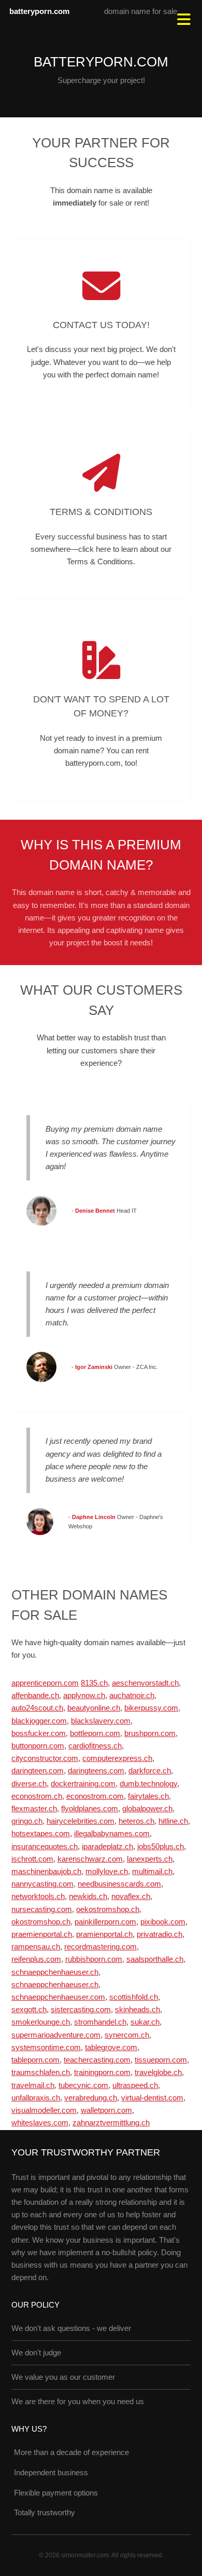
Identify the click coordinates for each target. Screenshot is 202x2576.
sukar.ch (145, 2022)
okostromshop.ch (41, 1922)
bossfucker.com (39, 1733)
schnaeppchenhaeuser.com (58, 1997)
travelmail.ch (33, 2085)
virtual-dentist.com (152, 2098)
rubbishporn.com (94, 1959)
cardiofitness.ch (95, 1746)
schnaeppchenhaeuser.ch (55, 1972)
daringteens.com (96, 1771)
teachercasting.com (97, 2060)
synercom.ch (127, 2035)
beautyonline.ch (94, 1708)
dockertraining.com (83, 1784)
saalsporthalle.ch (155, 1959)
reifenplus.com (36, 1959)
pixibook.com (163, 1922)
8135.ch (94, 1683)
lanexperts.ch (150, 1859)
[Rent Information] (101, 660)
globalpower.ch (147, 1809)
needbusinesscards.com (119, 1884)
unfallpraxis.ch (36, 2098)
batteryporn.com (39, 11)
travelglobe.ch (158, 2072)
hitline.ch (173, 1821)
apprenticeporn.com (45, 1683)
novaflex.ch (131, 1896)
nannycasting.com (42, 1884)
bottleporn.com (95, 1733)
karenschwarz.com (90, 1859)
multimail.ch (152, 1872)
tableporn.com (35, 2060)
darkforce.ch (150, 1771)
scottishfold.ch (134, 1997)
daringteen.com (38, 1771)
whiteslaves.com (40, 2123)
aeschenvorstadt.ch (145, 1683)
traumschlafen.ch (41, 2072)
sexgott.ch (29, 2010)
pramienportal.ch (104, 1934)
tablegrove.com (111, 2048)
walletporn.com (106, 2110)
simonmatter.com (85, 2555)
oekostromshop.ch (108, 1909)
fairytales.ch (148, 1796)
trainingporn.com (102, 2072)
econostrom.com (95, 1796)
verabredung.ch (91, 2098)
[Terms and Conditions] (101, 473)
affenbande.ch (35, 1696)
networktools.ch (38, 1896)
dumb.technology (148, 1784)
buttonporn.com (38, 1746)
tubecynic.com (83, 2085)
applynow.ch (84, 1696)
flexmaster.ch (34, 1809)
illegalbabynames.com (112, 1834)
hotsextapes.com (41, 1834)
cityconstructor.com (45, 1758)
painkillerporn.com (105, 1922)
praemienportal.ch (42, 1934)
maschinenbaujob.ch (46, 1872)
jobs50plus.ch (161, 1847)
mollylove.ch (107, 1872)
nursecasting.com (42, 1909)
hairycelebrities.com (81, 1821)
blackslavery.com (101, 1721)
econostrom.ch (37, 1796)
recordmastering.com (100, 1947)
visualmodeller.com (44, 2110)
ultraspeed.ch (135, 2085)
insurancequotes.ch (45, 1847)
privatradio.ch (160, 1934)
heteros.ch (136, 1821)
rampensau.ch (36, 1947)
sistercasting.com (81, 2010)
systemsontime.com (46, 2048)
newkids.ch (88, 1896)
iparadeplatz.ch (107, 1847)
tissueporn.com (161, 2060)
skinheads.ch (138, 2010)
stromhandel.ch (100, 2022)
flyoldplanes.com (90, 1809)
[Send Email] (101, 286)
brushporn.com (150, 1733)
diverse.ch (29, 1784)
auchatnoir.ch (132, 1696)
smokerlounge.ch (41, 2022)
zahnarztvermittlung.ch (111, 2123)
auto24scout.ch (37, 1708)
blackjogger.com (39, 1721)
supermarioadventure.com (56, 2035)
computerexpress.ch (117, 1758)
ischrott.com (32, 1859)
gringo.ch (27, 1821)
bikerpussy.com (151, 1708)
